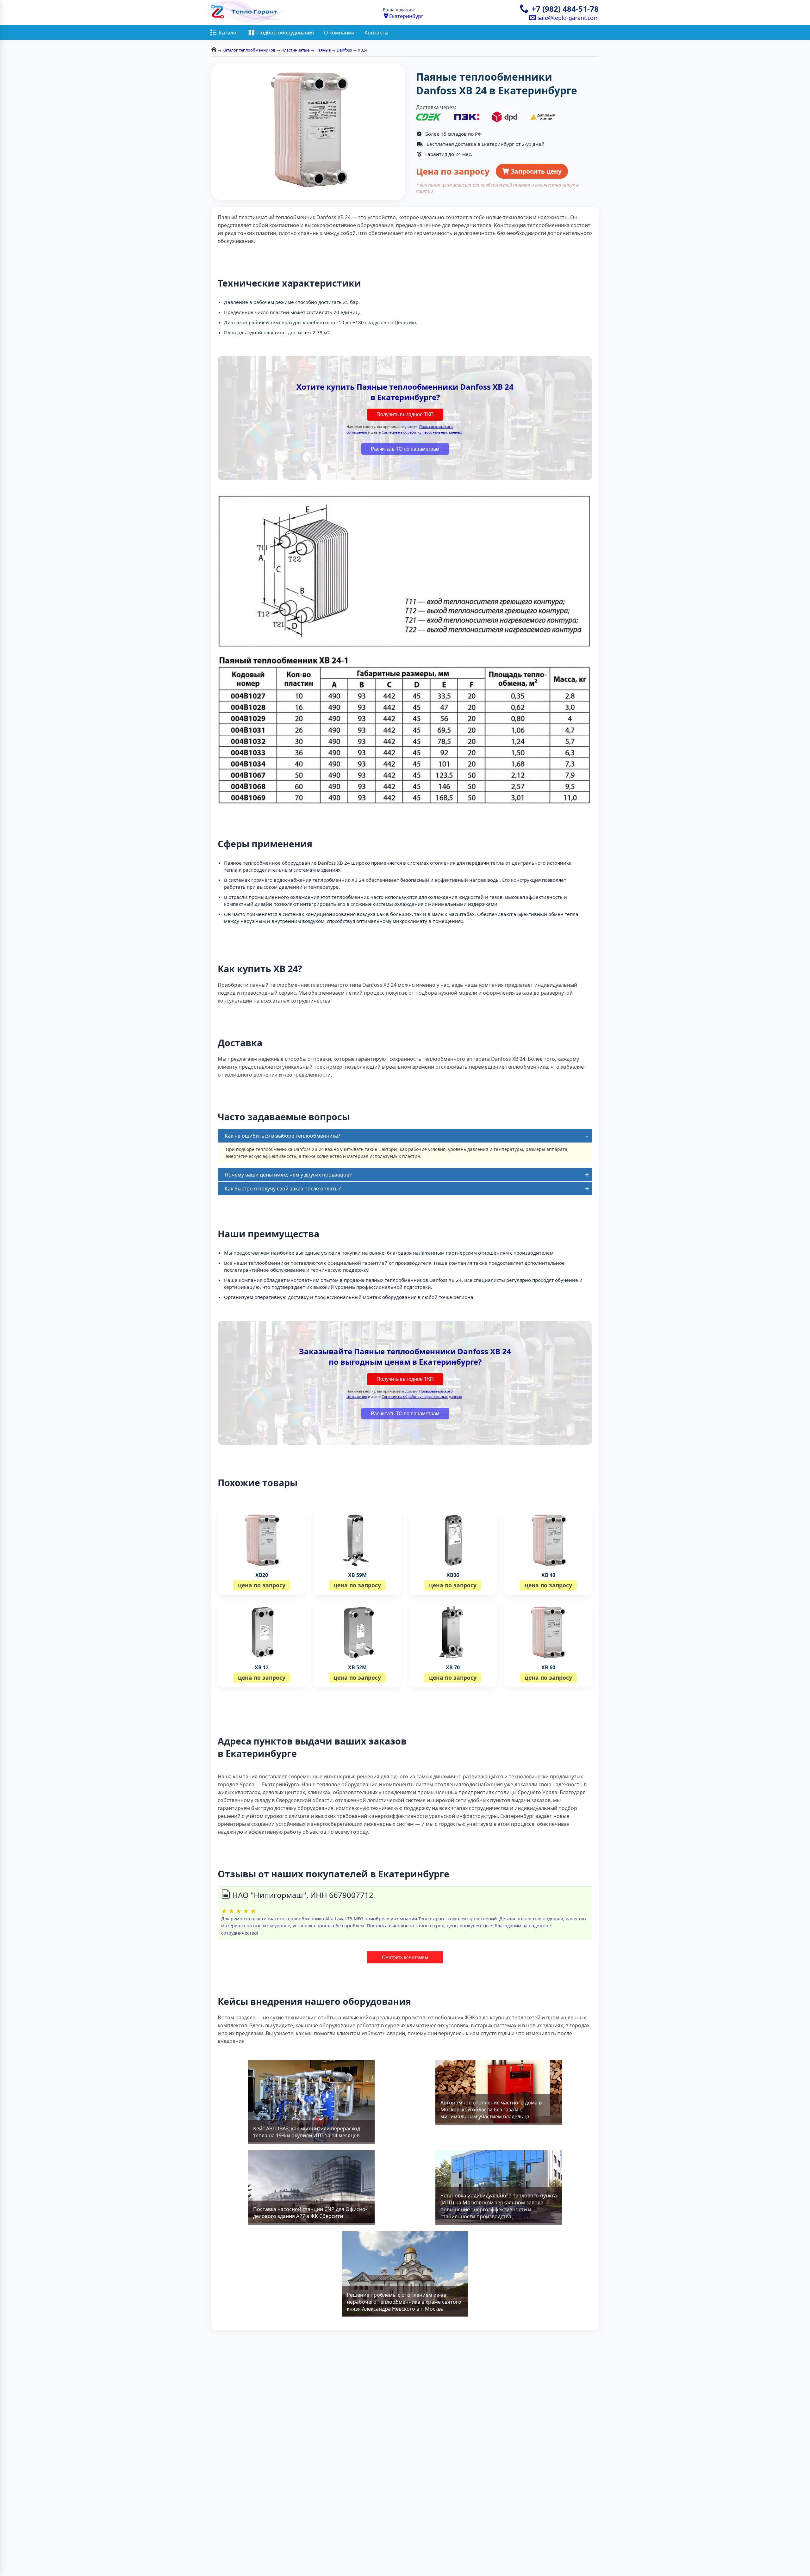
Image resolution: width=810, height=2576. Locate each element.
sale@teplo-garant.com (567, 18)
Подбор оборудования (286, 33)
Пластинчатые (295, 50)
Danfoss (344, 50)
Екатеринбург (406, 16)
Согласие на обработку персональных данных (422, 432)
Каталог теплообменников (249, 50)
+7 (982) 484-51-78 (565, 9)
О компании (339, 33)
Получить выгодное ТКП (405, 414)
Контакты (376, 33)
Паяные (323, 50)
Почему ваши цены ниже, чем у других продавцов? (288, 1175)
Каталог (229, 33)
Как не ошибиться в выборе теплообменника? (282, 1136)
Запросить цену (535, 171)
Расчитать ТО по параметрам (405, 449)
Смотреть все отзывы (405, 1957)
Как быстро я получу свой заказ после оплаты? (283, 1189)
